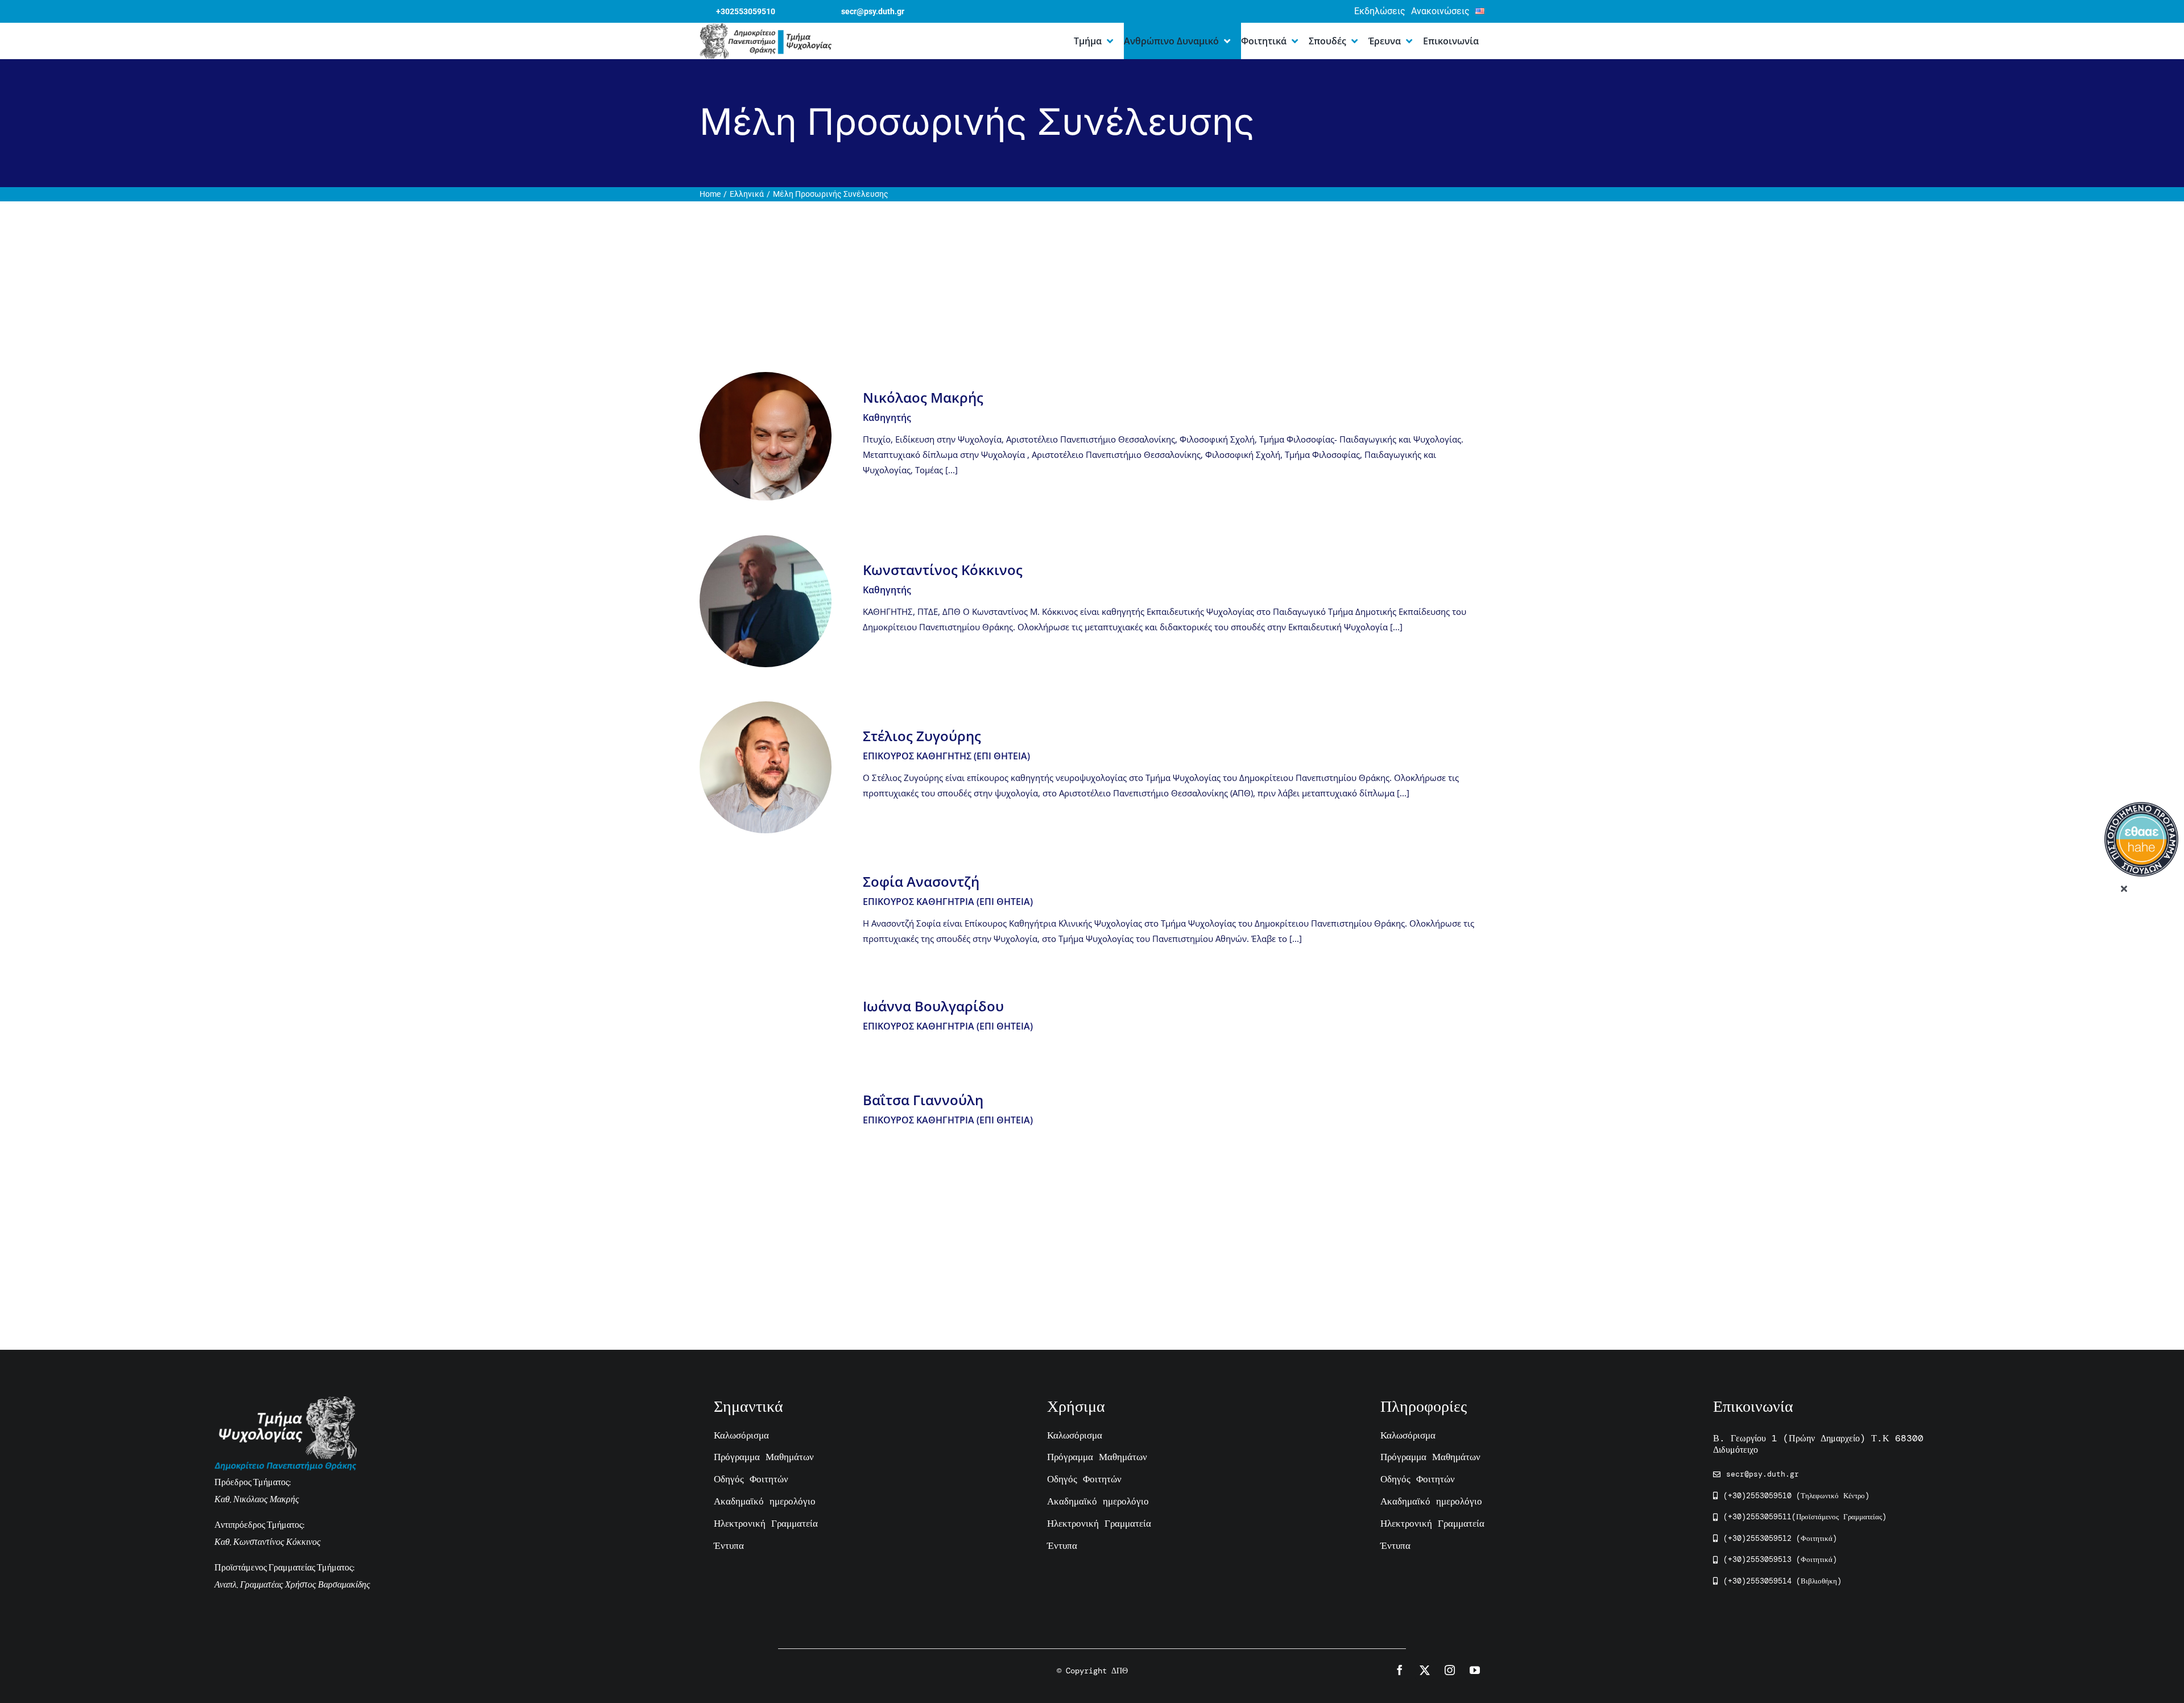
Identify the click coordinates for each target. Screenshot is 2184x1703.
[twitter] (1425, 1670)
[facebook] (1400, 1670)
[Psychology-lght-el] (286, 1402)
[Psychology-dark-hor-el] (766, 29)
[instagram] (1450, 1670)
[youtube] (1475, 1670)
